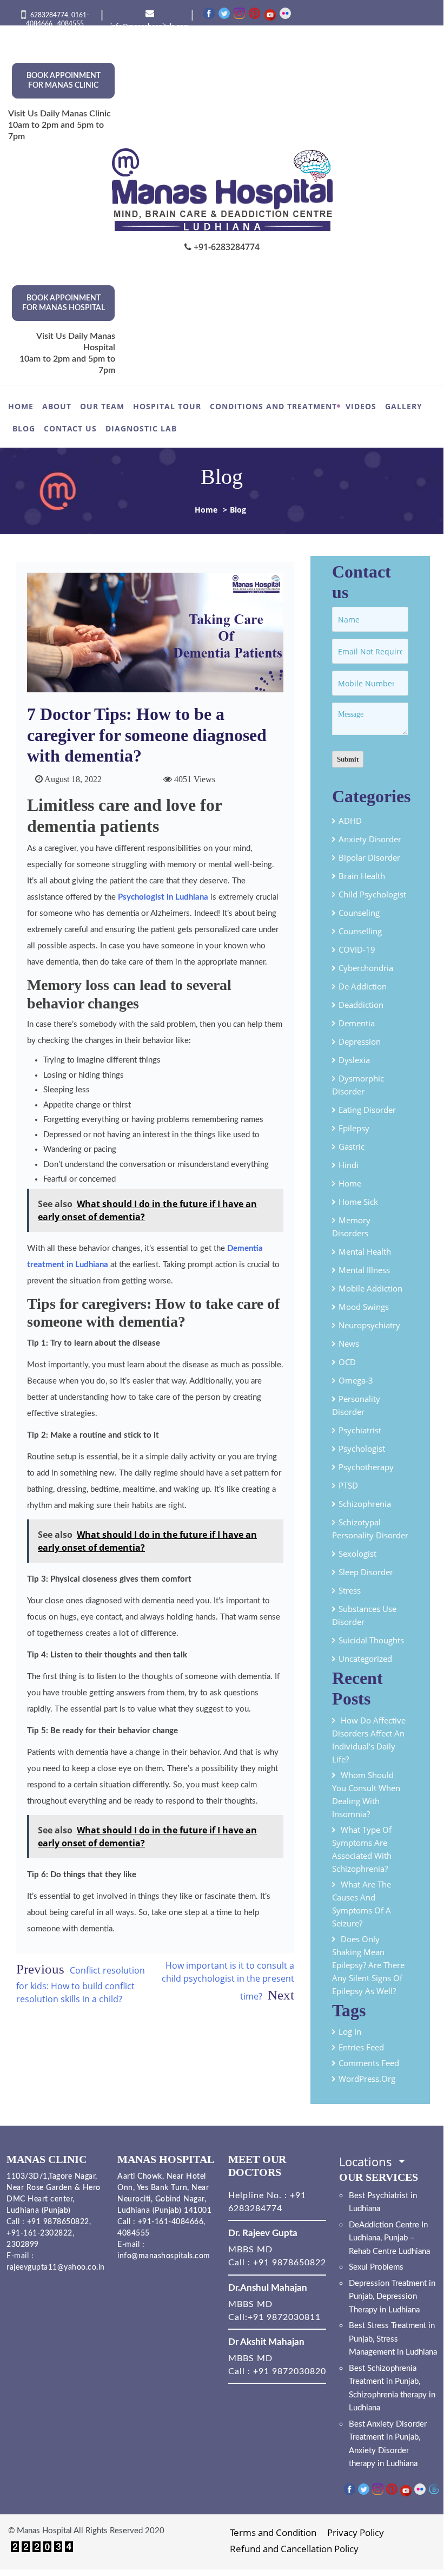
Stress (350, 1590)
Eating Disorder (367, 1110)
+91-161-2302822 (39, 2233)
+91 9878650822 (57, 2222)
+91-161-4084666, (172, 2222)
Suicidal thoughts (371, 1640)
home (350, 1183)
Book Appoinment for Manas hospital (64, 303)
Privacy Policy (356, 2532)
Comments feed (369, 2063)
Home (21, 406)
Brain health (362, 876)
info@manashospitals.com (164, 2256)
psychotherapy (366, 1467)
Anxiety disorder (370, 839)
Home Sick (358, 1202)
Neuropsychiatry (369, 1325)
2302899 (23, 2245)
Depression (360, 1041)
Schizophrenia (365, 1504)
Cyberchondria (366, 968)
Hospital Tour (167, 406)
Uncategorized (365, 1659)
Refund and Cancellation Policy (294, 2549)
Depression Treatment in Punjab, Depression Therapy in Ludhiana (392, 2297)
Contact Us (70, 428)
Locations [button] (367, 2161)
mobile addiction (370, 1288)
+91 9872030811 (284, 2317)
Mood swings (364, 1307)
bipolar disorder (369, 857)
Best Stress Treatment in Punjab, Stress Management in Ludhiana (393, 2339)
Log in (350, 2031)
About (57, 406)
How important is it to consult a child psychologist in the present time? (228, 1981)
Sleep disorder (366, 1572)
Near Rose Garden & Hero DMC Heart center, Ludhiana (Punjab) (54, 2199)
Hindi (349, 1165)
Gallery (404, 406)
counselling (360, 931)
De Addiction (363, 986)
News (349, 1343)
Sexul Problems (376, 2267)
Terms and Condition (273, 2532)
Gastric (352, 1146)
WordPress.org (367, 2079)
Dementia (357, 1023)
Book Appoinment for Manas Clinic (64, 81)
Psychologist (362, 1448)
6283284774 (49, 15)
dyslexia (354, 1060)
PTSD (348, 1485)
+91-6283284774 (226, 247)
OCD (347, 1362)
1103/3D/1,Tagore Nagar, (52, 2177)
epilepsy (354, 1128)
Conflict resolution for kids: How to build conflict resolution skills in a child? (81, 1985)
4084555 (71, 24)
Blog (24, 428)
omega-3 (356, 1380)
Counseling (359, 913)
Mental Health (365, 1251)
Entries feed (361, 2047)
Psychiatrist (360, 1430)
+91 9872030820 (290, 2371)
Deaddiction (361, 1005)
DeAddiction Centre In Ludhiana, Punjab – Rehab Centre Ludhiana (389, 2238)
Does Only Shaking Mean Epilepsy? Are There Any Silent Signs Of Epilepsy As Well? (368, 1965)
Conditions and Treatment (273, 406)
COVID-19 (357, 949)
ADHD (350, 821)
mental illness (364, 1270)
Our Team (102, 406)
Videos (361, 406)
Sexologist (357, 1554)
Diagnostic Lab (141, 428)
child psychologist (372, 894)
